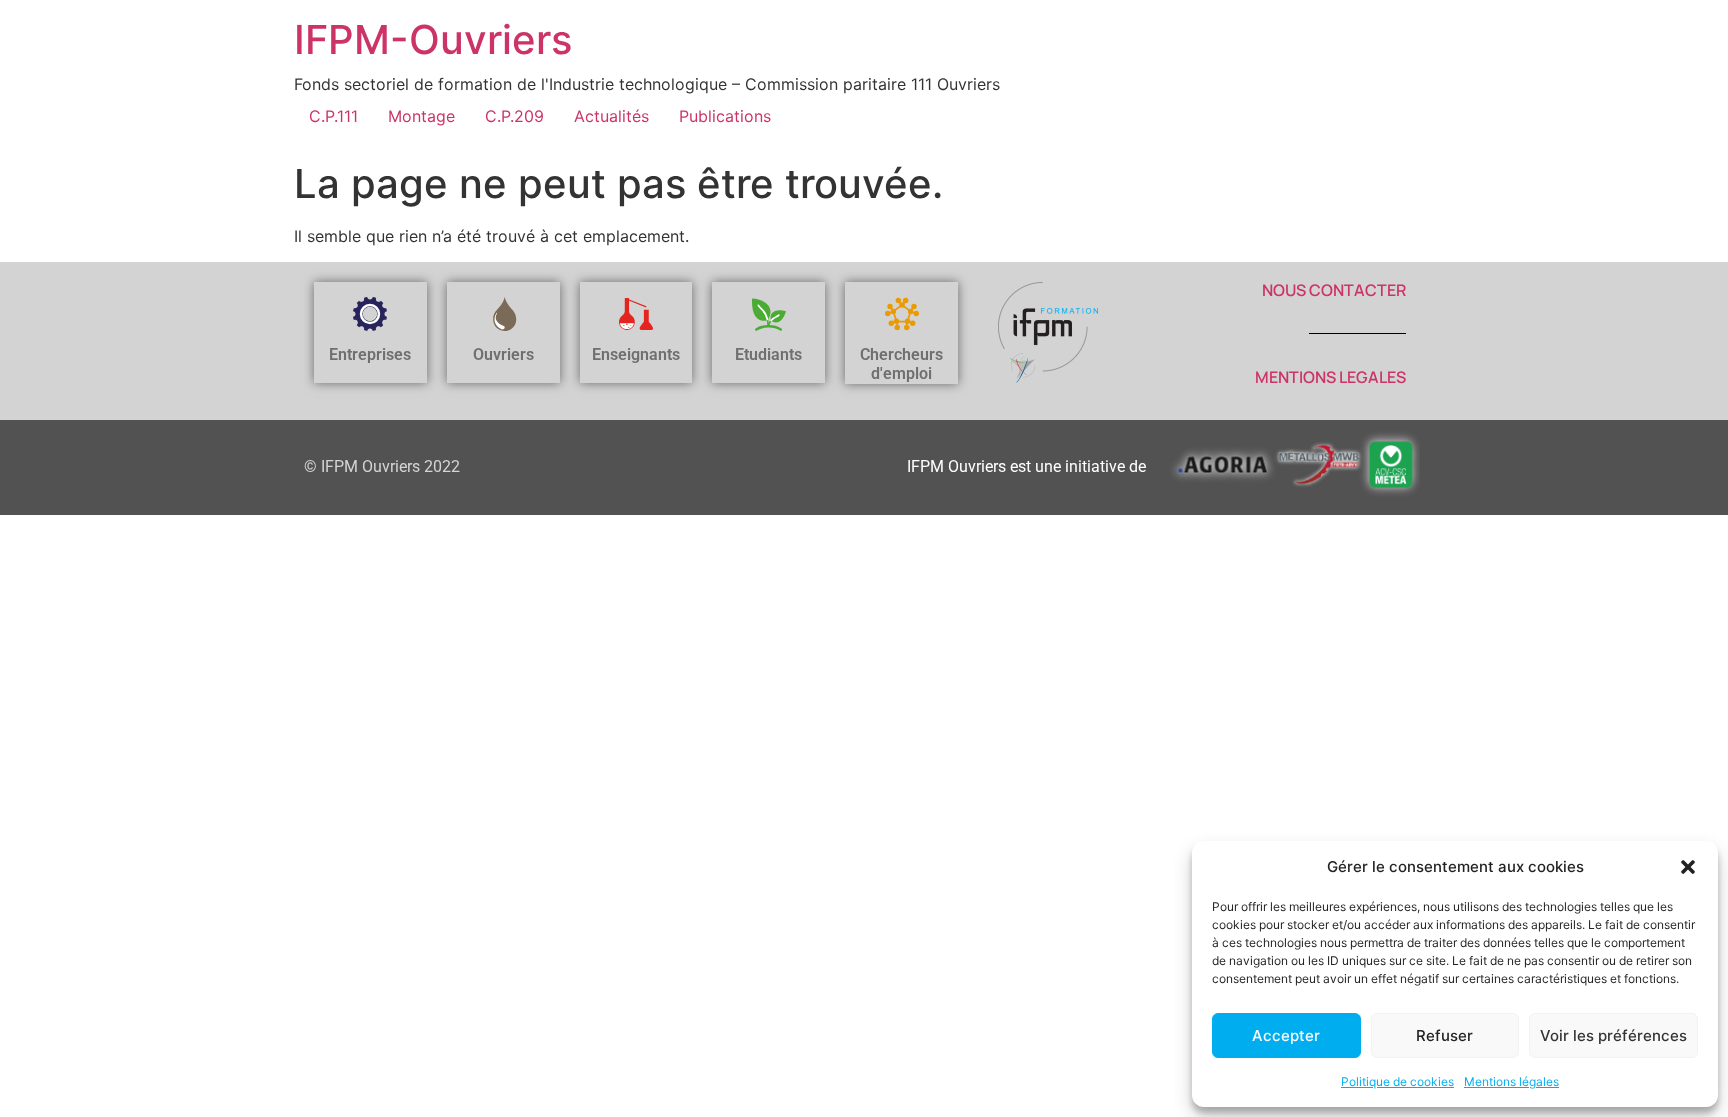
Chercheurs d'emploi (901, 364)
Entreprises (370, 354)
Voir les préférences (1613, 1035)
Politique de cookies (1397, 1081)
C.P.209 (514, 116)
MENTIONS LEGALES (1330, 377)
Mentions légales (1511, 1081)
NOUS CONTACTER (1334, 290)
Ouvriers (503, 354)
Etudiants (768, 354)
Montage (421, 116)
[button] (1688, 867)
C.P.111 (333, 116)
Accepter (1286, 1035)
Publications (725, 116)
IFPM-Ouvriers (433, 39)
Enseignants (636, 354)
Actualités (611, 116)
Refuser (1444, 1035)
